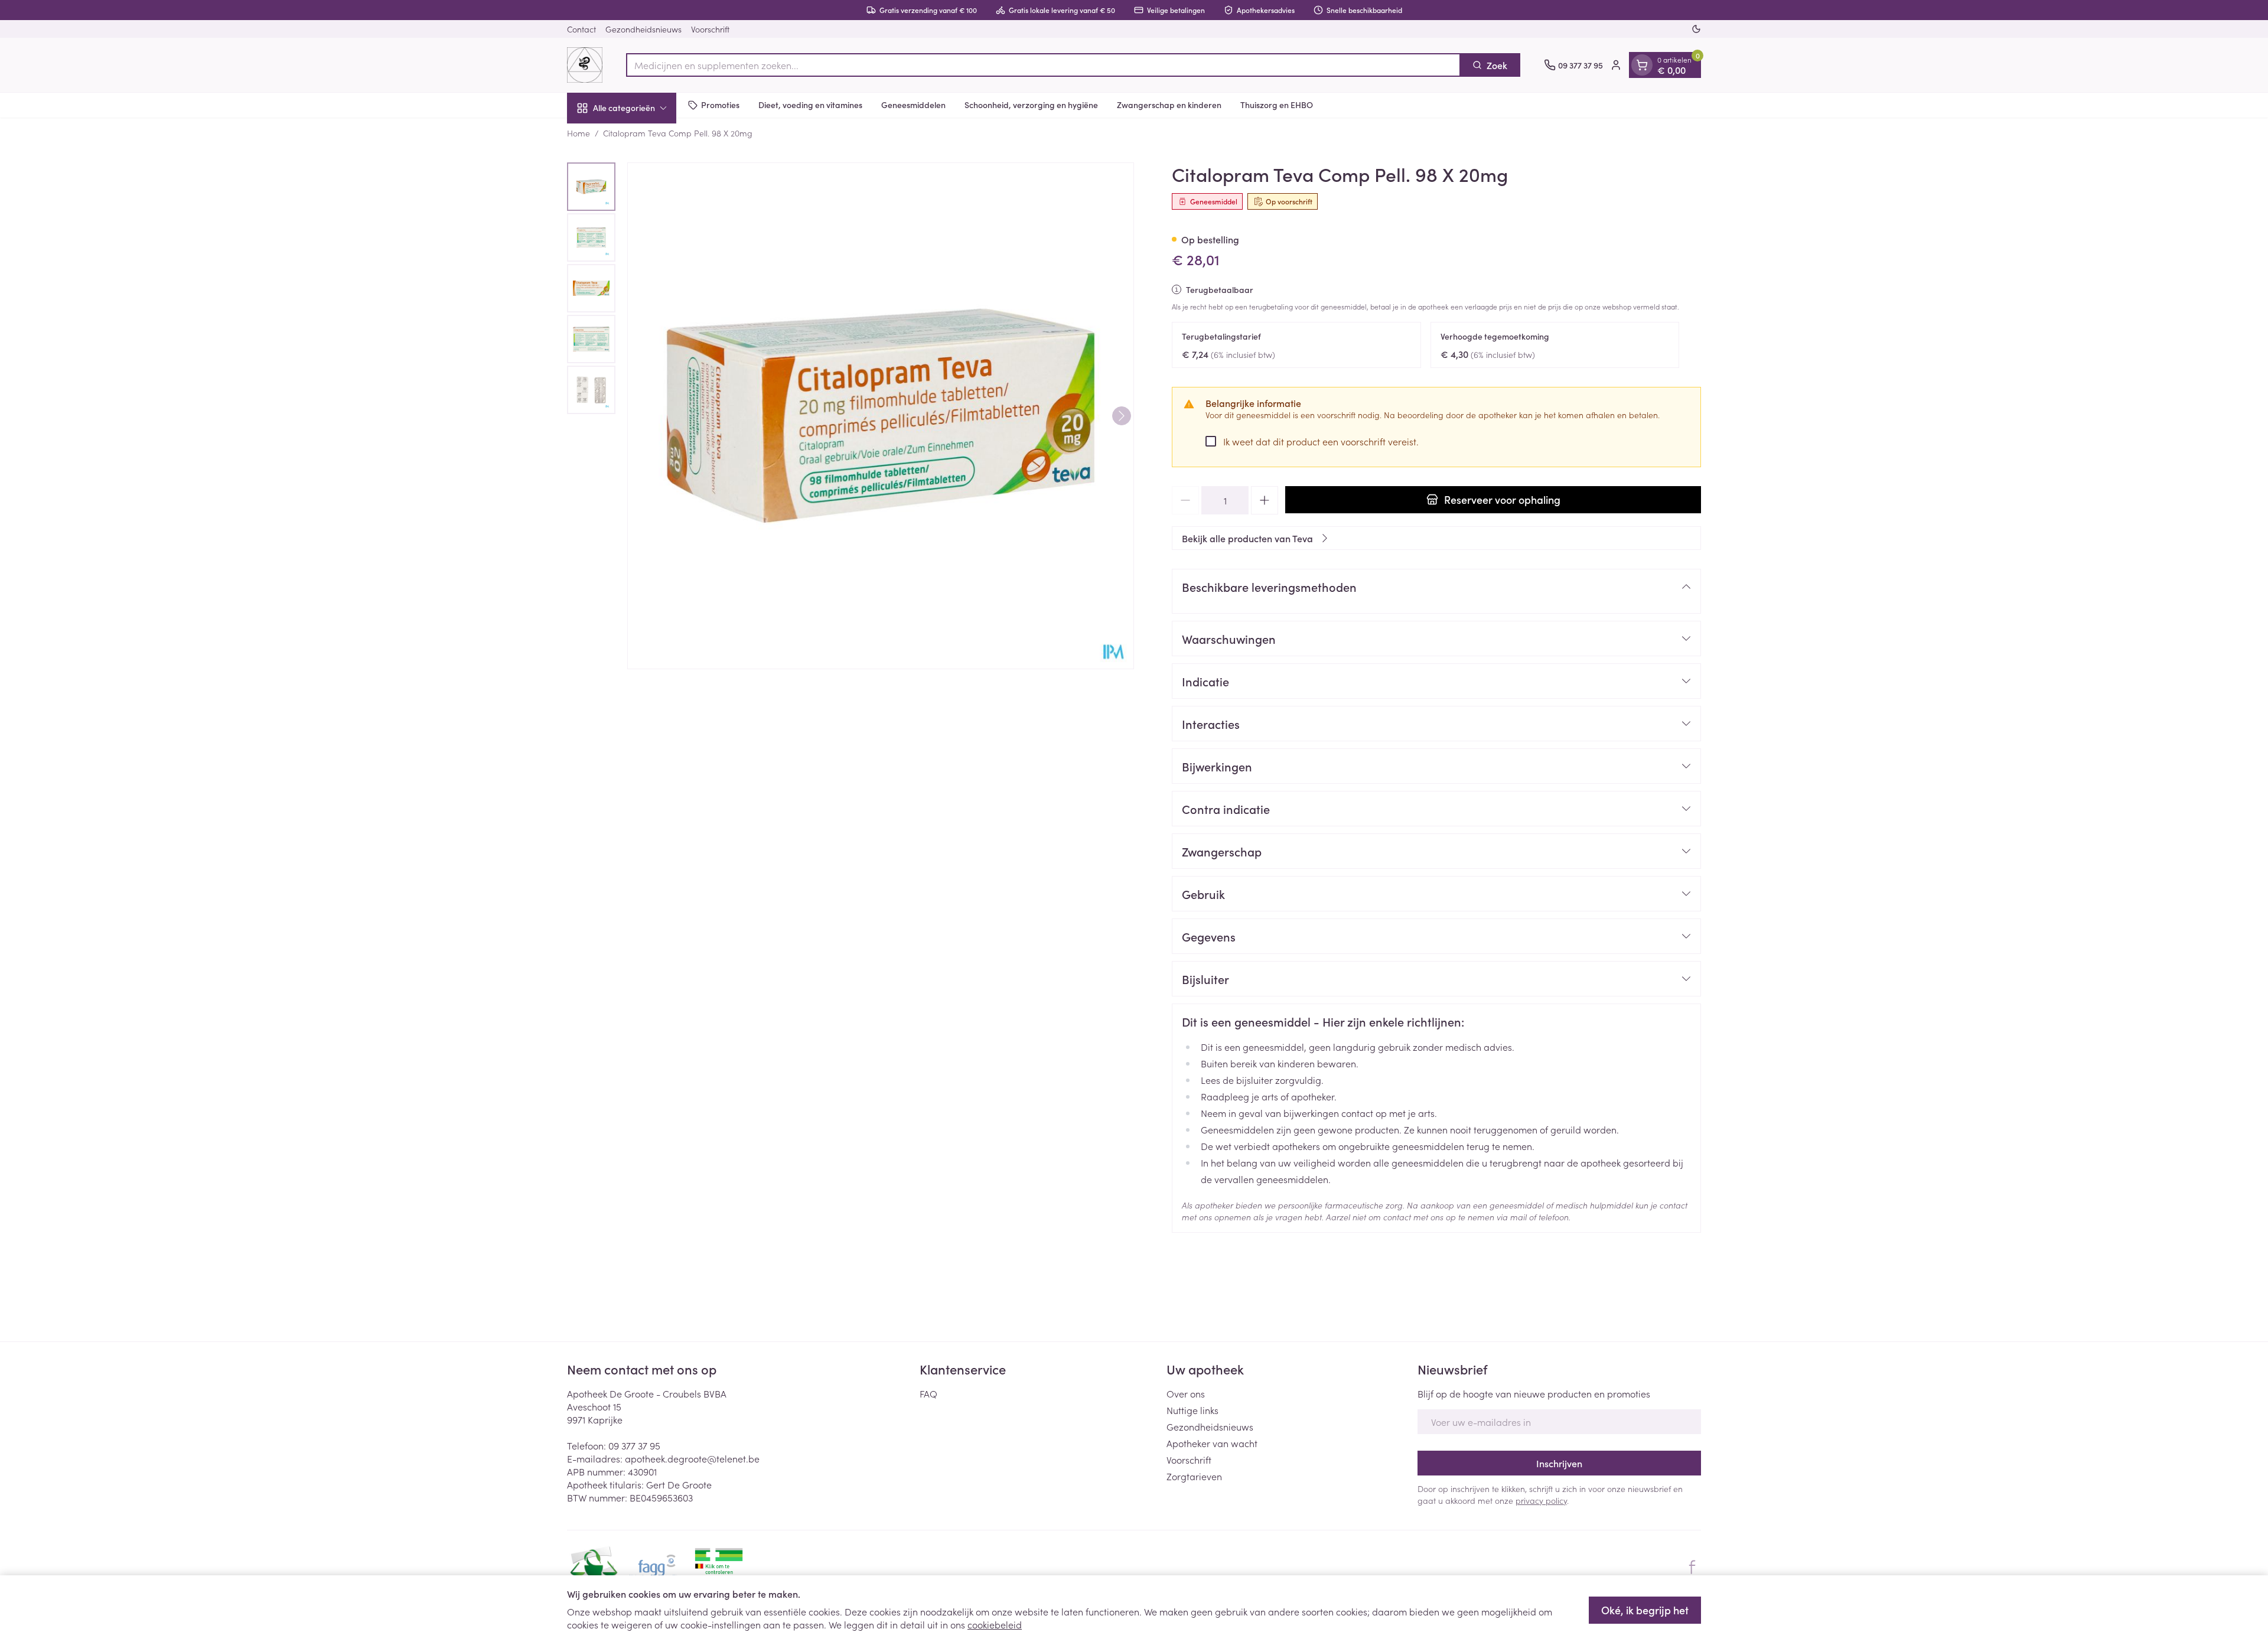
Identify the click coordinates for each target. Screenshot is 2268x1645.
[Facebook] (1692, 1567)
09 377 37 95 (634, 1445)
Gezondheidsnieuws (643, 29)
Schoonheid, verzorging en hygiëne (1031, 105)
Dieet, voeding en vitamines (810, 105)
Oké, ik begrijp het (1645, 1610)
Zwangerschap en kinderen (1169, 105)
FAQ (928, 1393)
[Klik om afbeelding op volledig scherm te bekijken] (881, 416)
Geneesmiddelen (913, 105)
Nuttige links (1192, 1410)
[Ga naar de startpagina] (585, 65)
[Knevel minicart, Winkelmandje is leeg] (1642, 65)
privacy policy (1541, 1500)
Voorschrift (710, 29)
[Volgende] (1122, 416)
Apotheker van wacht (1212, 1443)
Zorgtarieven (1194, 1476)
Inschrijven (1559, 1463)
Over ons (1186, 1393)
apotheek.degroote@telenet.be (692, 1458)
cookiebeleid (995, 1624)
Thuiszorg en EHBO (1277, 105)
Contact (581, 29)
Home (579, 133)
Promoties (720, 105)
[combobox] (1043, 65)
